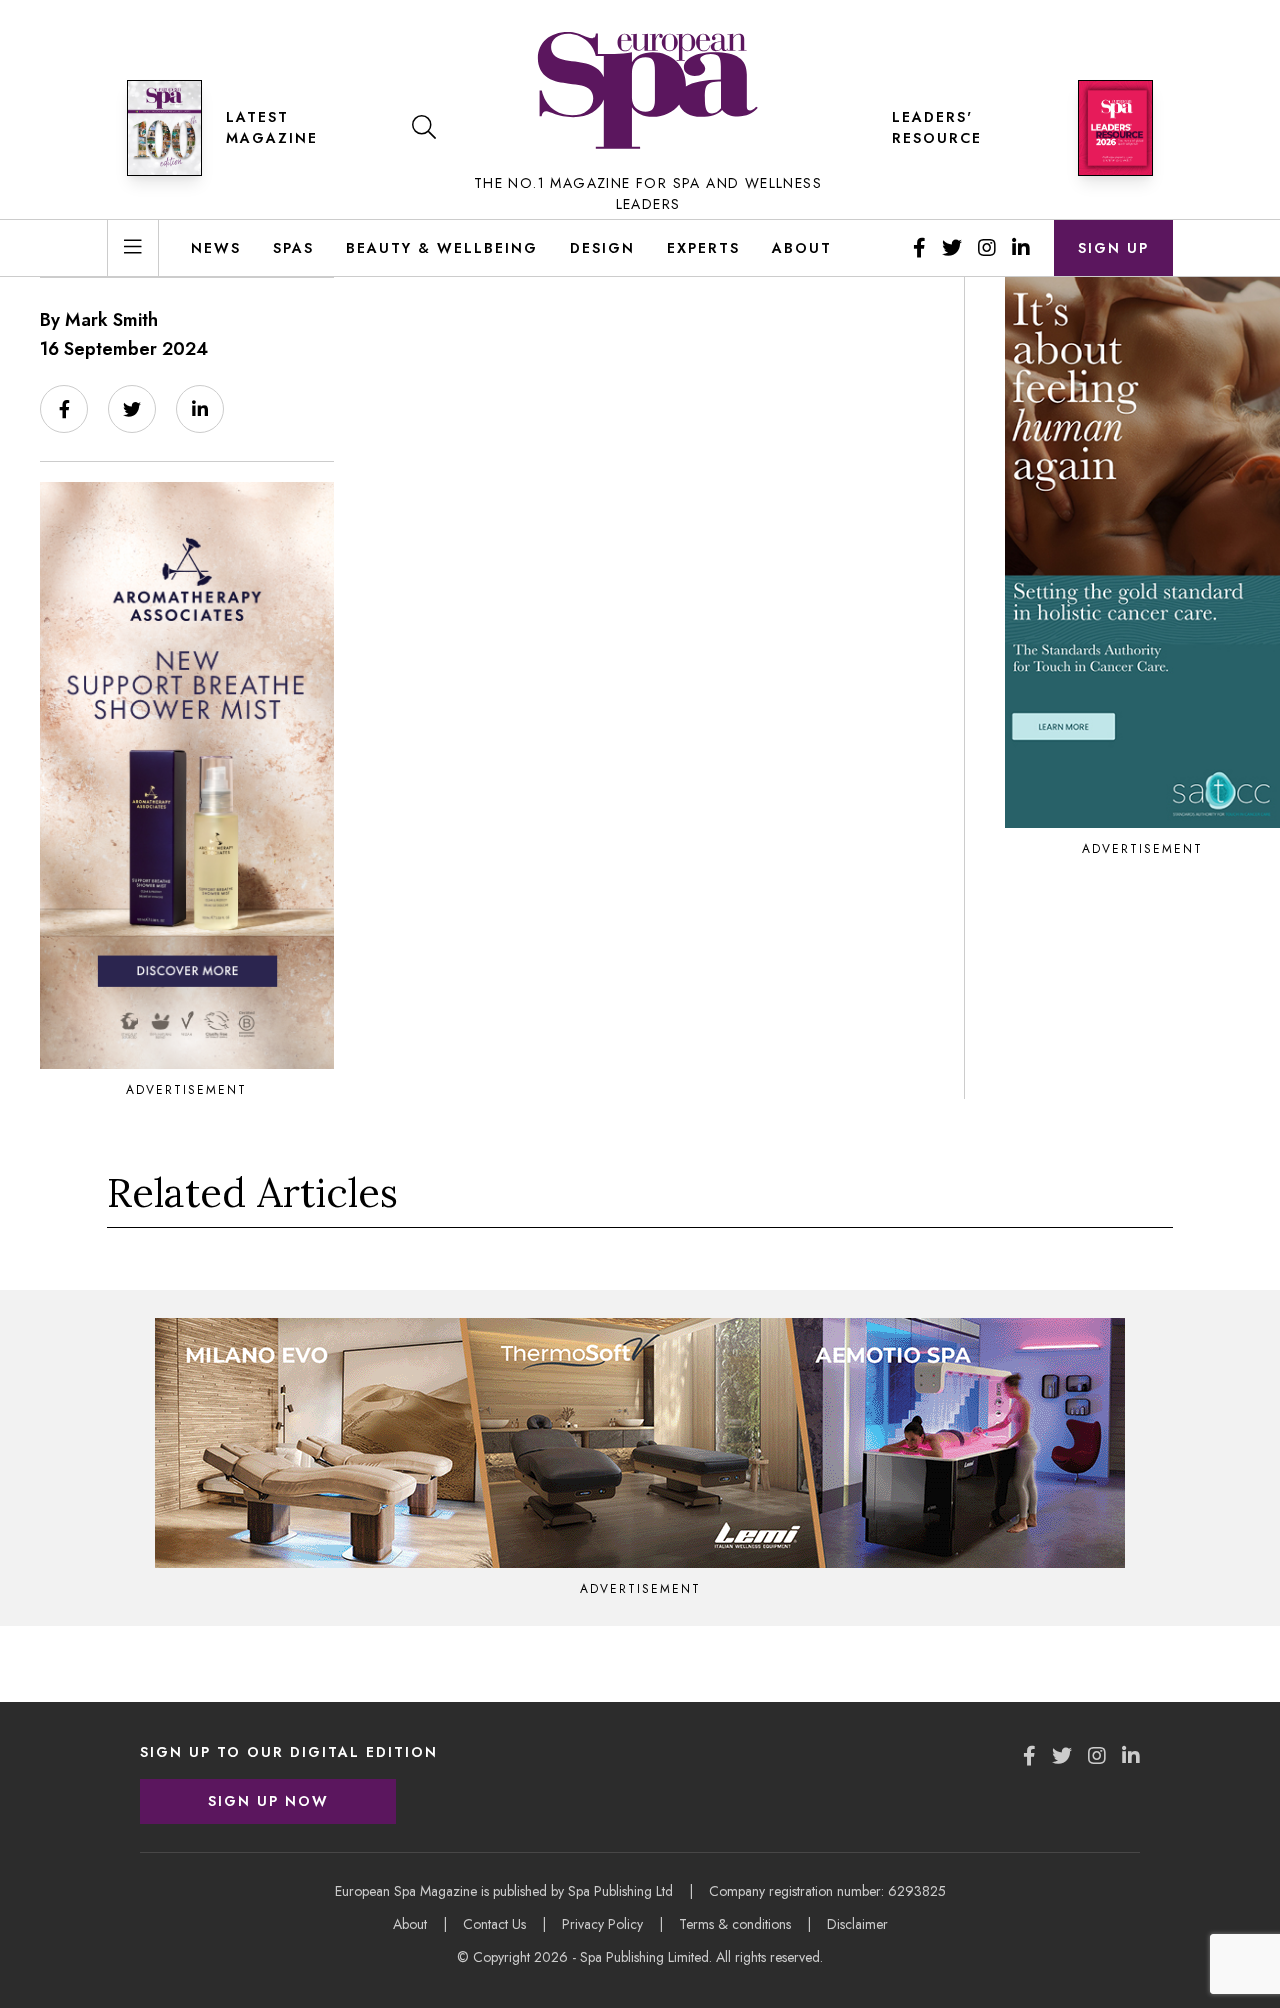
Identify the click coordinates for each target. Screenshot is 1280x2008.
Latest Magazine (272, 127)
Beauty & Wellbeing (442, 248)
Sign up (1113, 248)
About (802, 248)
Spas (293, 248)
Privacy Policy (602, 1924)
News (216, 248)
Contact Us (494, 1924)
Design (602, 248)
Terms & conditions (735, 1924)
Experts (703, 248)
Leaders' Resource (937, 127)
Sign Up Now (268, 1801)
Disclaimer (857, 1924)
